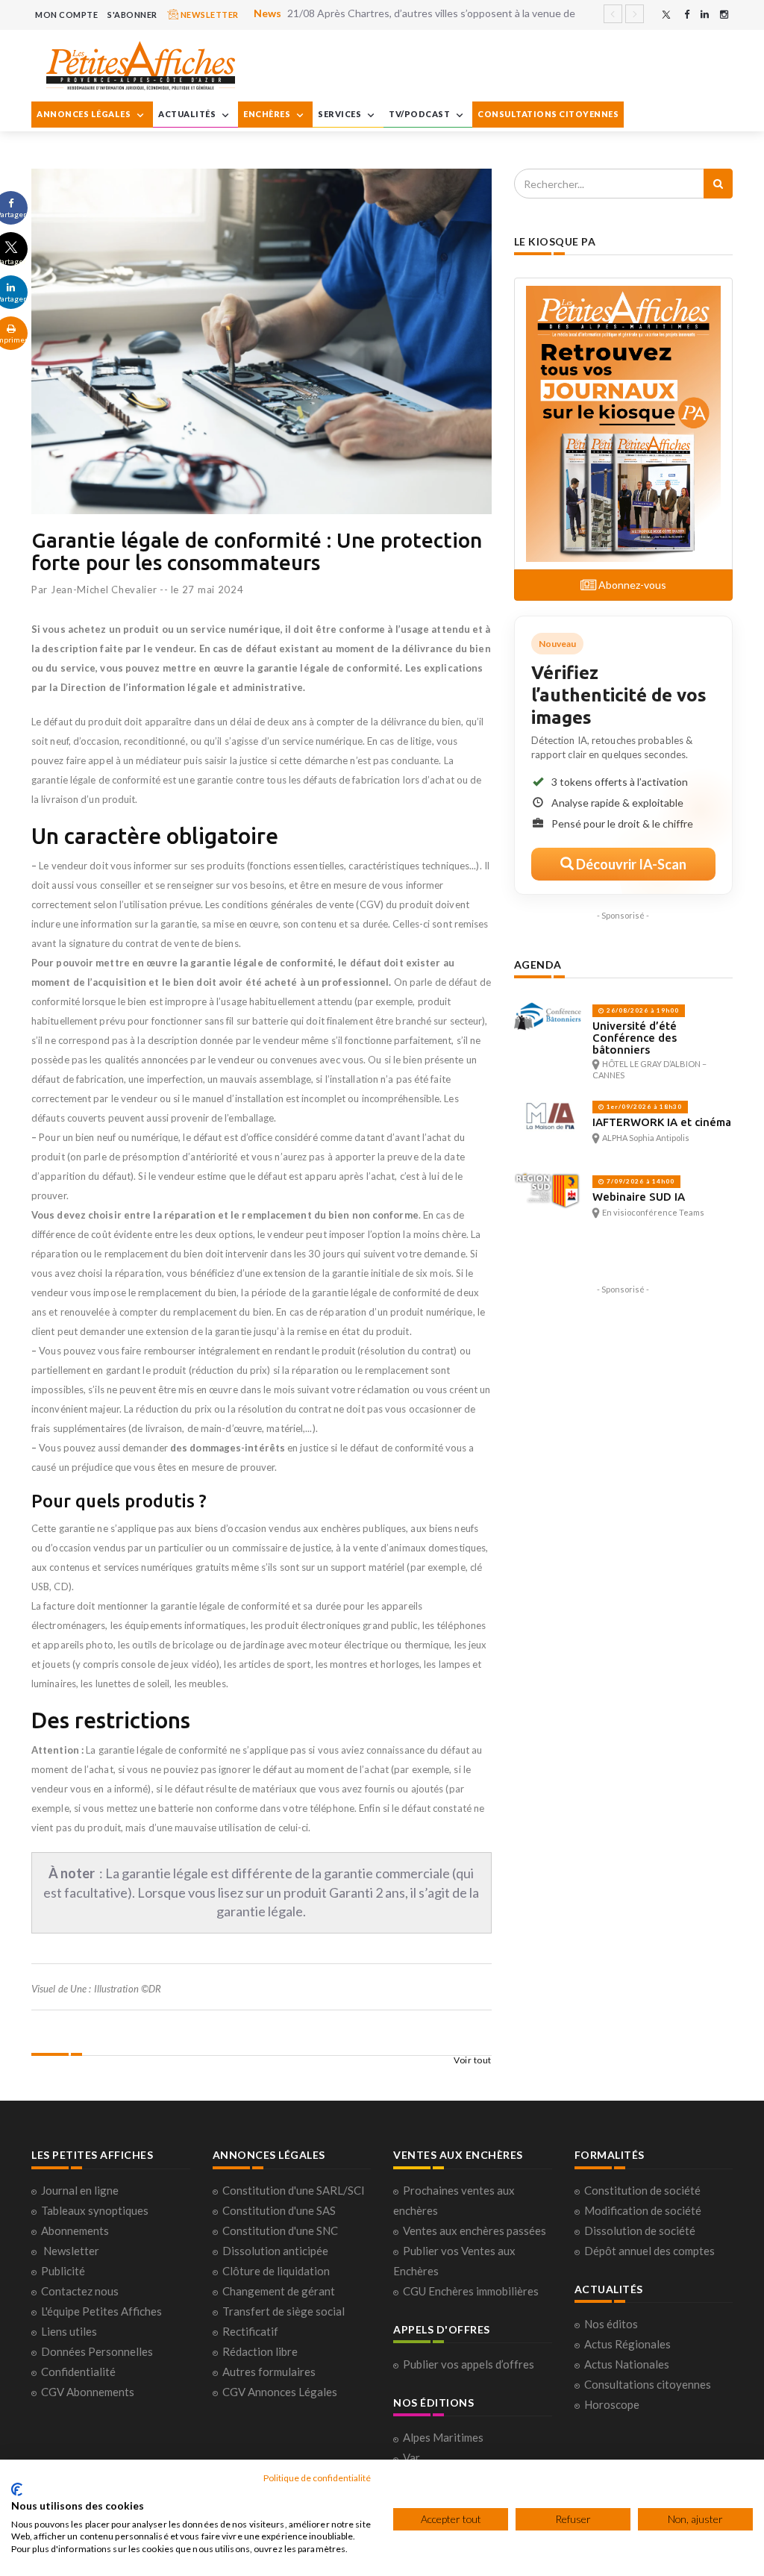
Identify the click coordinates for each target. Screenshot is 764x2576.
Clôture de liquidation (276, 2271)
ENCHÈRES (268, 114)
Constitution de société (642, 2190)
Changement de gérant (279, 2291)
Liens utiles (69, 2331)
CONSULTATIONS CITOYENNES (548, 114)
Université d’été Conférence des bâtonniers (635, 1038)
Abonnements (75, 2230)
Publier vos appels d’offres (469, 2364)
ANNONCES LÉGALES (85, 114)
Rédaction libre (260, 2351)
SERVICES (341, 114)
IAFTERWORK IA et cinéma (662, 1122)
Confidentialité (78, 2372)
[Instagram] (724, 15)
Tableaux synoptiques (95, 2210)
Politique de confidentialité (317, 2478)
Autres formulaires (269, 2372)
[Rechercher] (718, 184)
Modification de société (643, 2210)
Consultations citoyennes (648, 2384)
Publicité (63, 2271)
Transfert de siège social (284, 2311)
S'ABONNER (132, 15)
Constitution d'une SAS (279, 2210)
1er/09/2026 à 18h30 (643, 1107)
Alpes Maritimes (443, 2437)
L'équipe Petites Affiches (101, 2311)
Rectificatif (250, 2331)
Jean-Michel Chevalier (104, 590)
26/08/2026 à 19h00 (642, 1010)
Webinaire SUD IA (639, 1197)
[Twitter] (666, 15)
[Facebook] (687, 15)
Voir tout (473, 2060)
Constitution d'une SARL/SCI (294, 2190)
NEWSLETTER (209, 15)
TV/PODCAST (420, 114)
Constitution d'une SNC (280, 2230)
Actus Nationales (627, 2364)
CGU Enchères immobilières (471, 2291)
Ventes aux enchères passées (475, 2230)
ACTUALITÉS (188, 114)
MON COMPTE (66, 15)
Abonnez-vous (631, 585)
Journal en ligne (80, 2190)
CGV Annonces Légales (280, 2392)
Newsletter (71, 2251)
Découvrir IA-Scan (630, 864)
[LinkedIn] (705, 15)
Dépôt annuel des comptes (649, 2251)
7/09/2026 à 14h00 (639, 1181)
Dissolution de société (640, 2230)
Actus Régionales (627, 2344)
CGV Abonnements (88, 2392)
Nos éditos (611, 2324)
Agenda (538, 965)
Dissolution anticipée (275, 2251)
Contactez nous (80, 2291)
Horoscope (612, 2404)
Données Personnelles (97, 2351)
